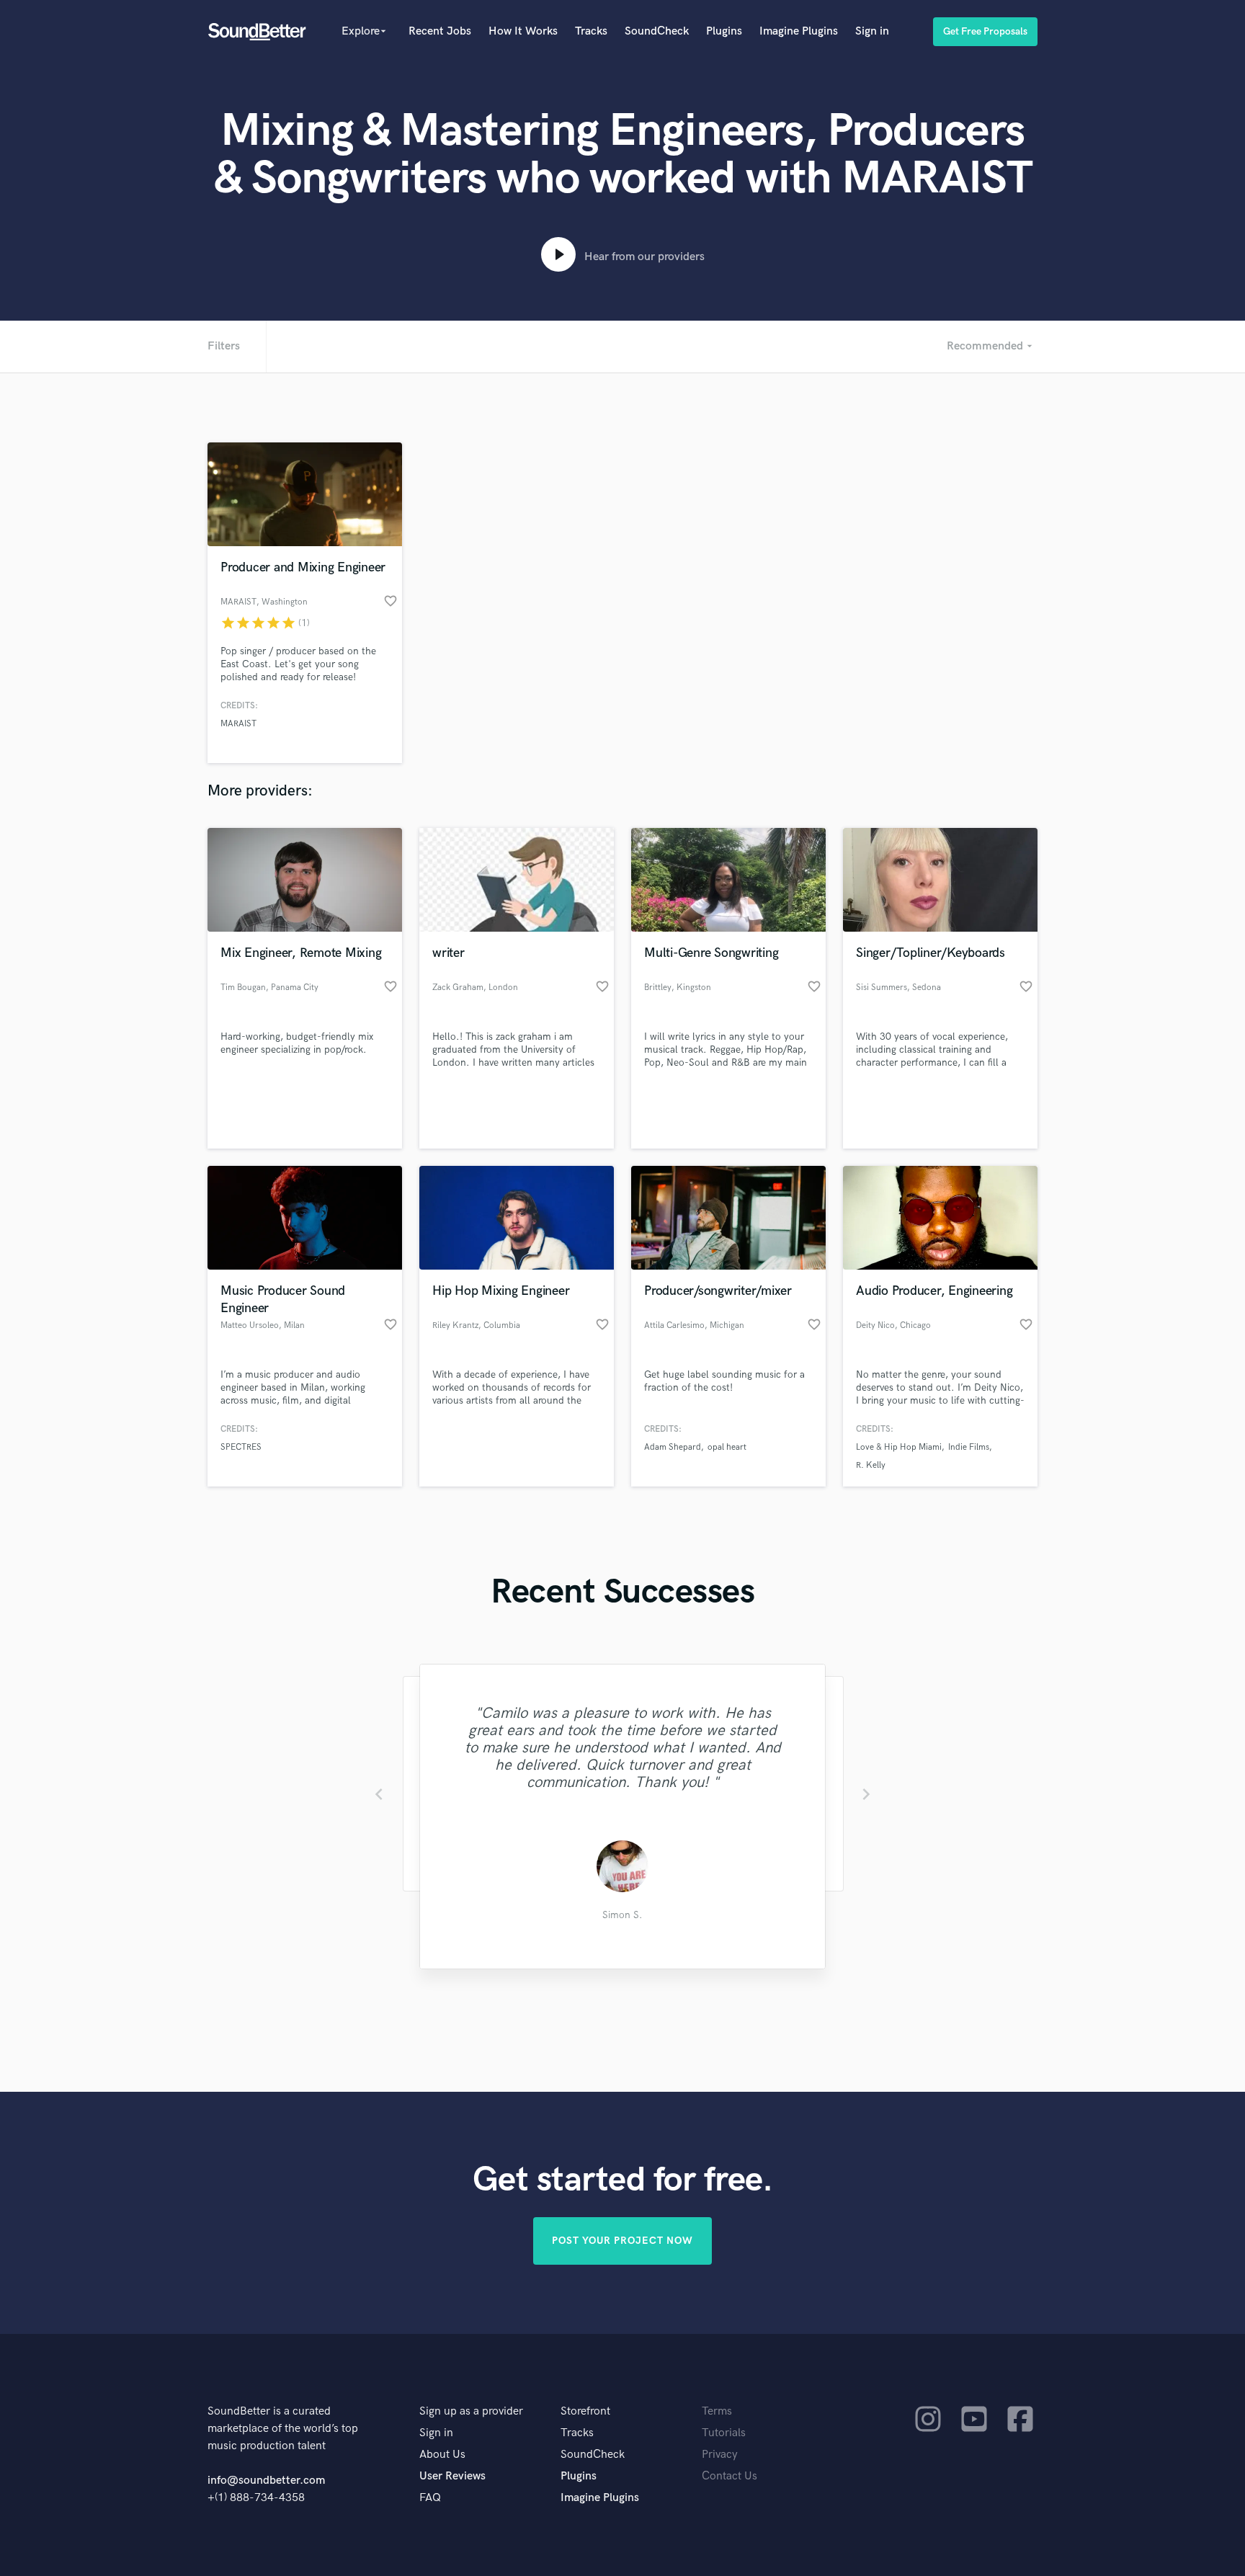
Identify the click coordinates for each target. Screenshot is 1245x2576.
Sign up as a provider (471, 2411)
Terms (717, 2411)
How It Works (523, 31)
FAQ (430, 2498)
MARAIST (238, 724)
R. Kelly (871, 1465)
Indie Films (969, 1447)
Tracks (591, 31)
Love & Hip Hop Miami (899, 1447)
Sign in (872, 31)
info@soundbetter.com (266, 2481)
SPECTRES (241, 1447)
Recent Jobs (440, 31)
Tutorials (724, 2433)
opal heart (727, 1447)
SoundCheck (657, 31)
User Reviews (452, 2476)
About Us (442, 2455)
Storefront (585, 2411)
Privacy (720, 2455)
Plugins (724, 31)
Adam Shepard (673, 1447)
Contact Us (729, 2476)
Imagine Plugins (799, 31)
